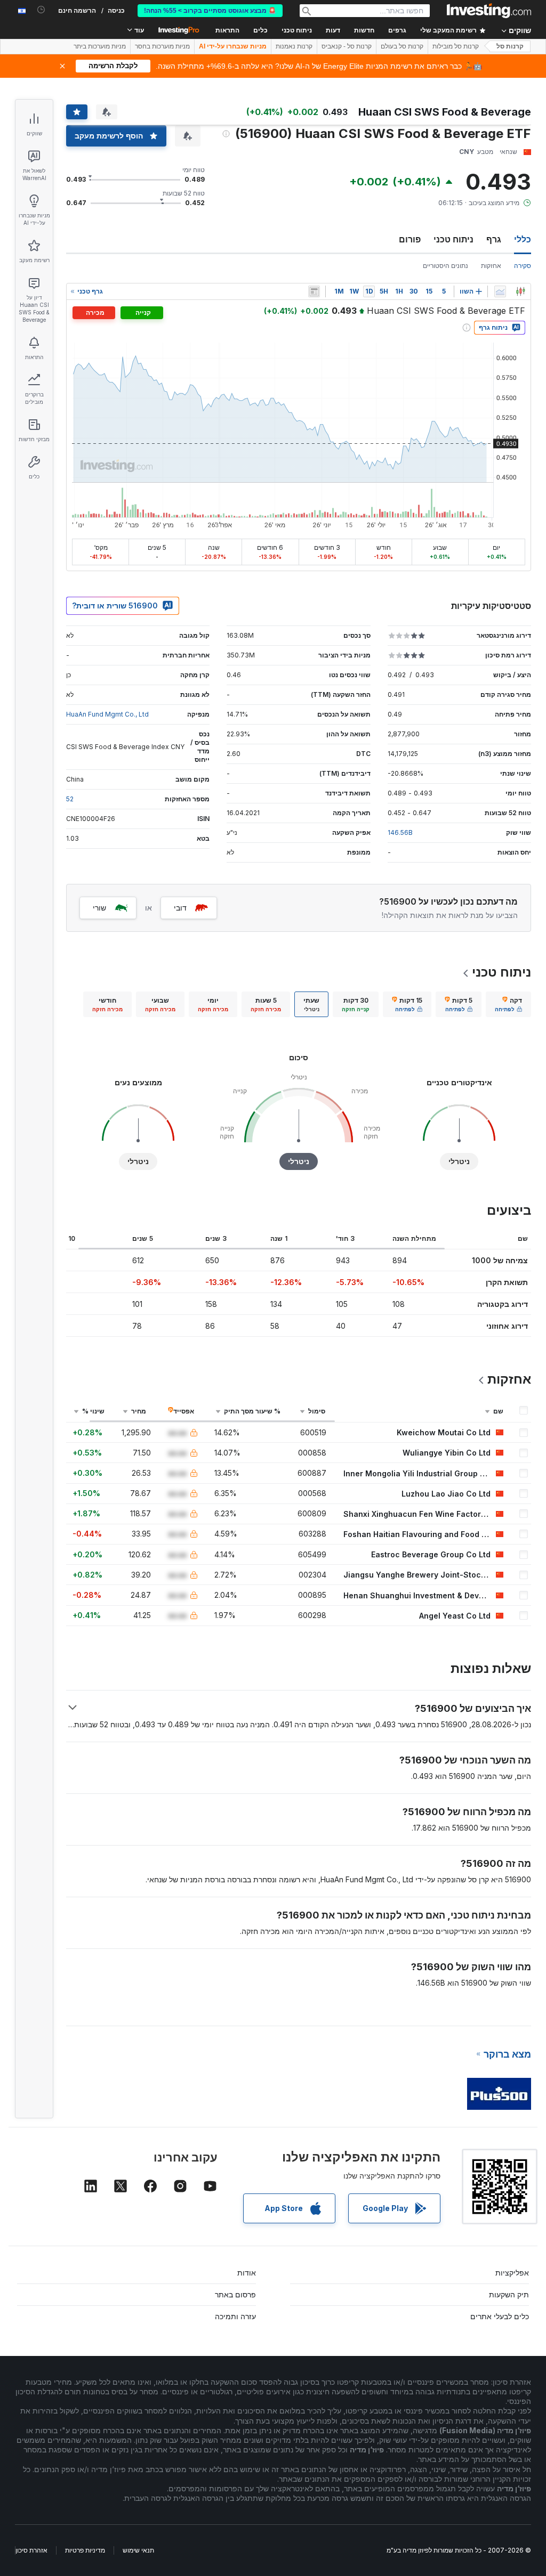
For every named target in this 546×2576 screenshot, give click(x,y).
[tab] (508, 1004)
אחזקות (491, 266)
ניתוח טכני (453, 239)
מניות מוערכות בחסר (162, 46)
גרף (494, 239)
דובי (180, 908)
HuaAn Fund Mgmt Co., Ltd (107, 714)
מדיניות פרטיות (85, 2550)
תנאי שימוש (138, 2550)
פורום (410, 239)
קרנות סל (510, 46)
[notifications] (41, 10)
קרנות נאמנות (294, 46)
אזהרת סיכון (31, 2550)
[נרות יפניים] (520, 291)
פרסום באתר (235, 2294)
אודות (247, 2273)
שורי (99, 908)
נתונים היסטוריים (445, 266)
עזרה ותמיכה (235, 2316)
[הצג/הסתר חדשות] (314, 291)
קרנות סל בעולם (402, 46)
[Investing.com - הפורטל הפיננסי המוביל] (489, 11)
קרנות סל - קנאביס (347, 46)
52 (70, 799)
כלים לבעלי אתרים (500, 2316)
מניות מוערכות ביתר (100, 46)
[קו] (500, 291)
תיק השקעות (509, 2294)
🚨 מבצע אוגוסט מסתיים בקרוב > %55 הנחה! (210, 11)
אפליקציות (512, 2273)
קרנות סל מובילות (456, 46)
